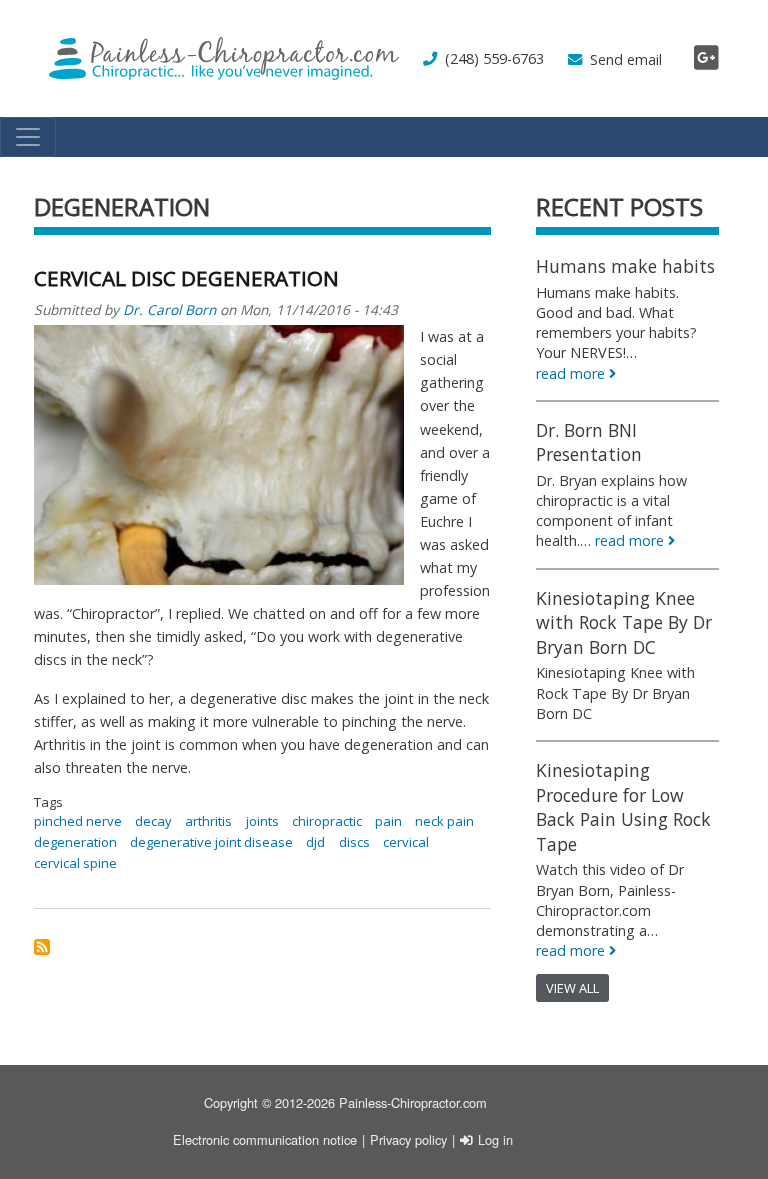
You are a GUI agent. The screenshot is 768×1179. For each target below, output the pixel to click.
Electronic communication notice (265, 1139)
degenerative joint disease (211, 842)
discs (354, 842)
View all (572, 988)
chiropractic (327, 821)
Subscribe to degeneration (42, 947)
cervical (406, 842)
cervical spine (75, 863)
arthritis (208, 821)
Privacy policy (408, 1139)
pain (388, 821)
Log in (495, 1139)
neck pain (444, 821)
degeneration (75, 842)
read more (570, 373)
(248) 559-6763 (494, 58)
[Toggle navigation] (28, 137)
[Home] (224, 58)
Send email (626, 59)
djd (315, 842)
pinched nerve (78, 821)
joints (262, 821)
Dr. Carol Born (169, 309)
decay (153, 821)
